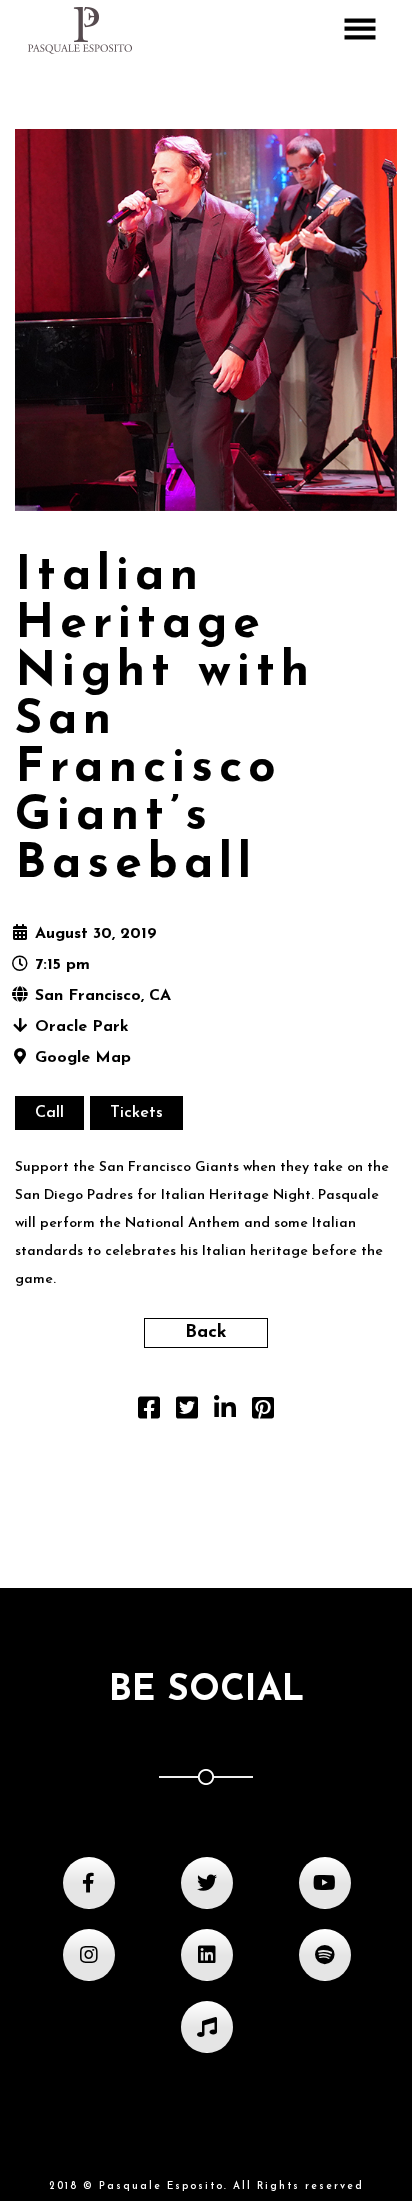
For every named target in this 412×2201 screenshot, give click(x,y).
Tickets (136, 1113)
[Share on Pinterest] (263, 1413)
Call (49, 1113)
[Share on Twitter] (187, 1413)
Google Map (83, 1058)
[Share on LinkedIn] (225, 1413)
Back (206, 1333)
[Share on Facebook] (149, 1413)
